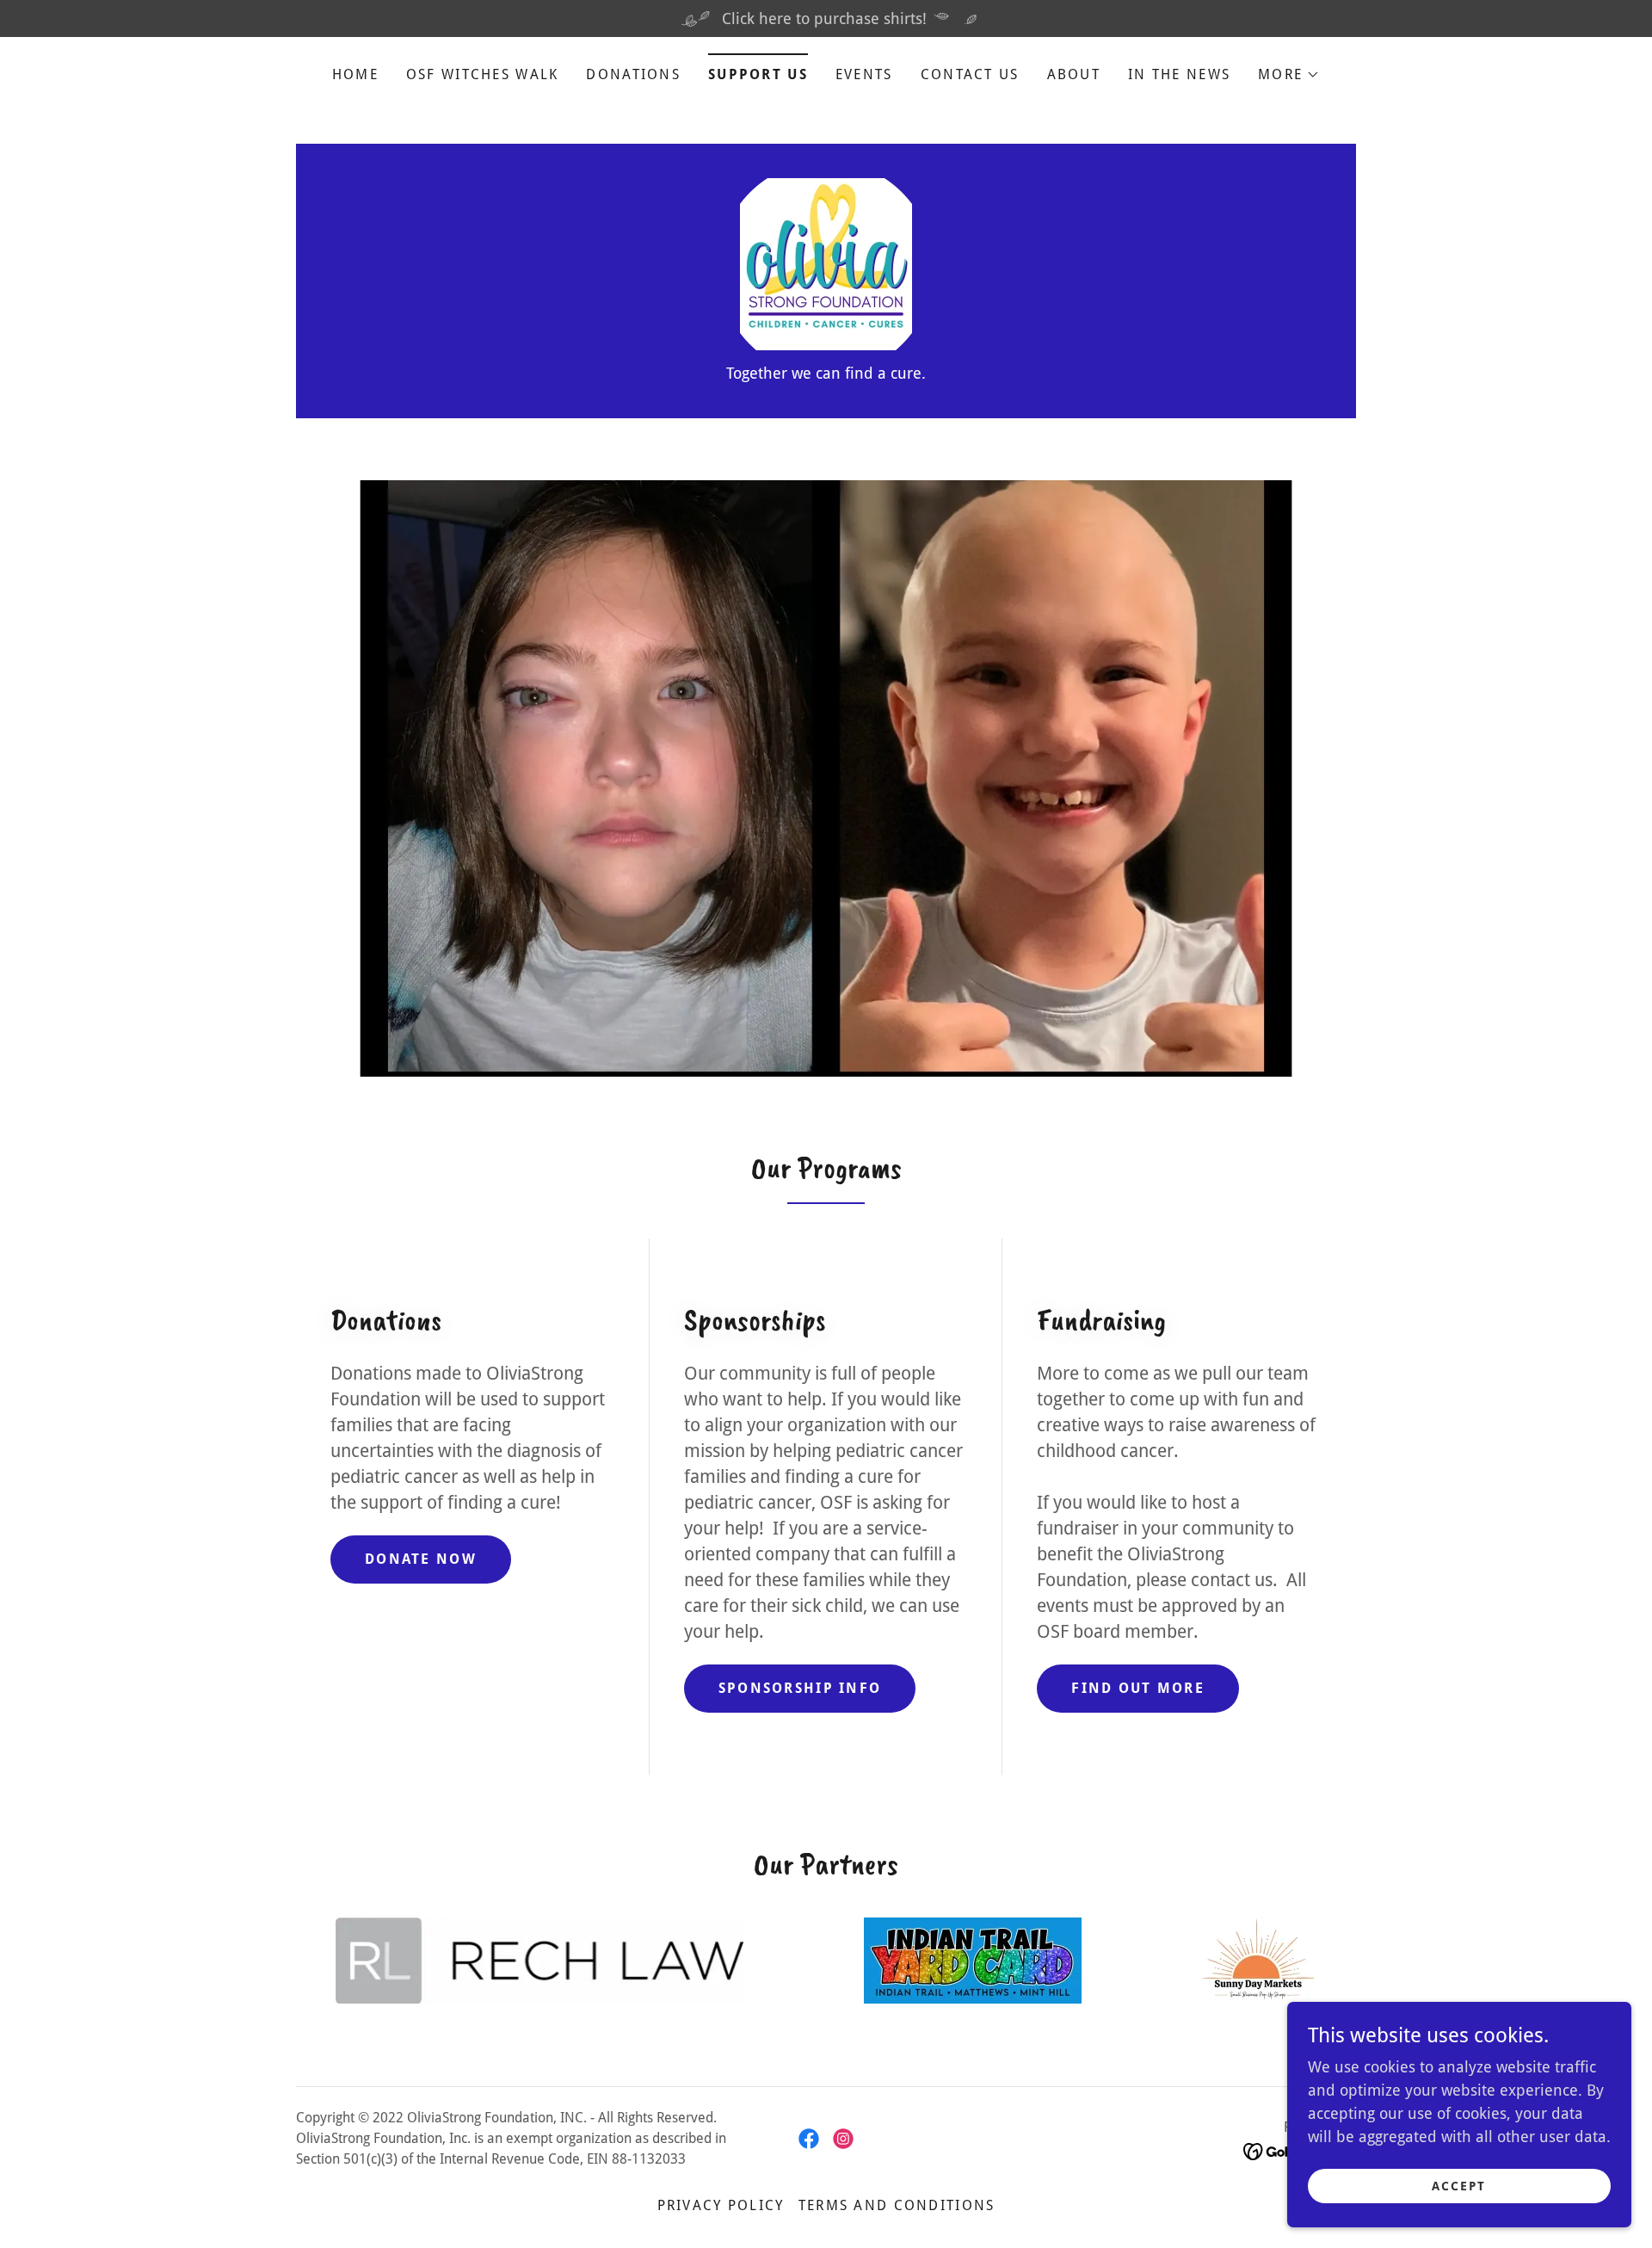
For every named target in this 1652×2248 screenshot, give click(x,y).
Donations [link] (633, 74)
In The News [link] (1179, 74)
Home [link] (355, 74)
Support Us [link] (758, 74)
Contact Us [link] (970, 74)
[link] (826, 263)
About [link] (1074, 74)
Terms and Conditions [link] (897, 2205)
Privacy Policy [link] (721, 2205)
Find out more (1138, 1688)
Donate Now (421, 1559)
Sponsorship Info (800, 1688)
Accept (1459, 2186)
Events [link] (864, 74)
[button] (1289, 75)
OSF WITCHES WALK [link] (483, 74)
